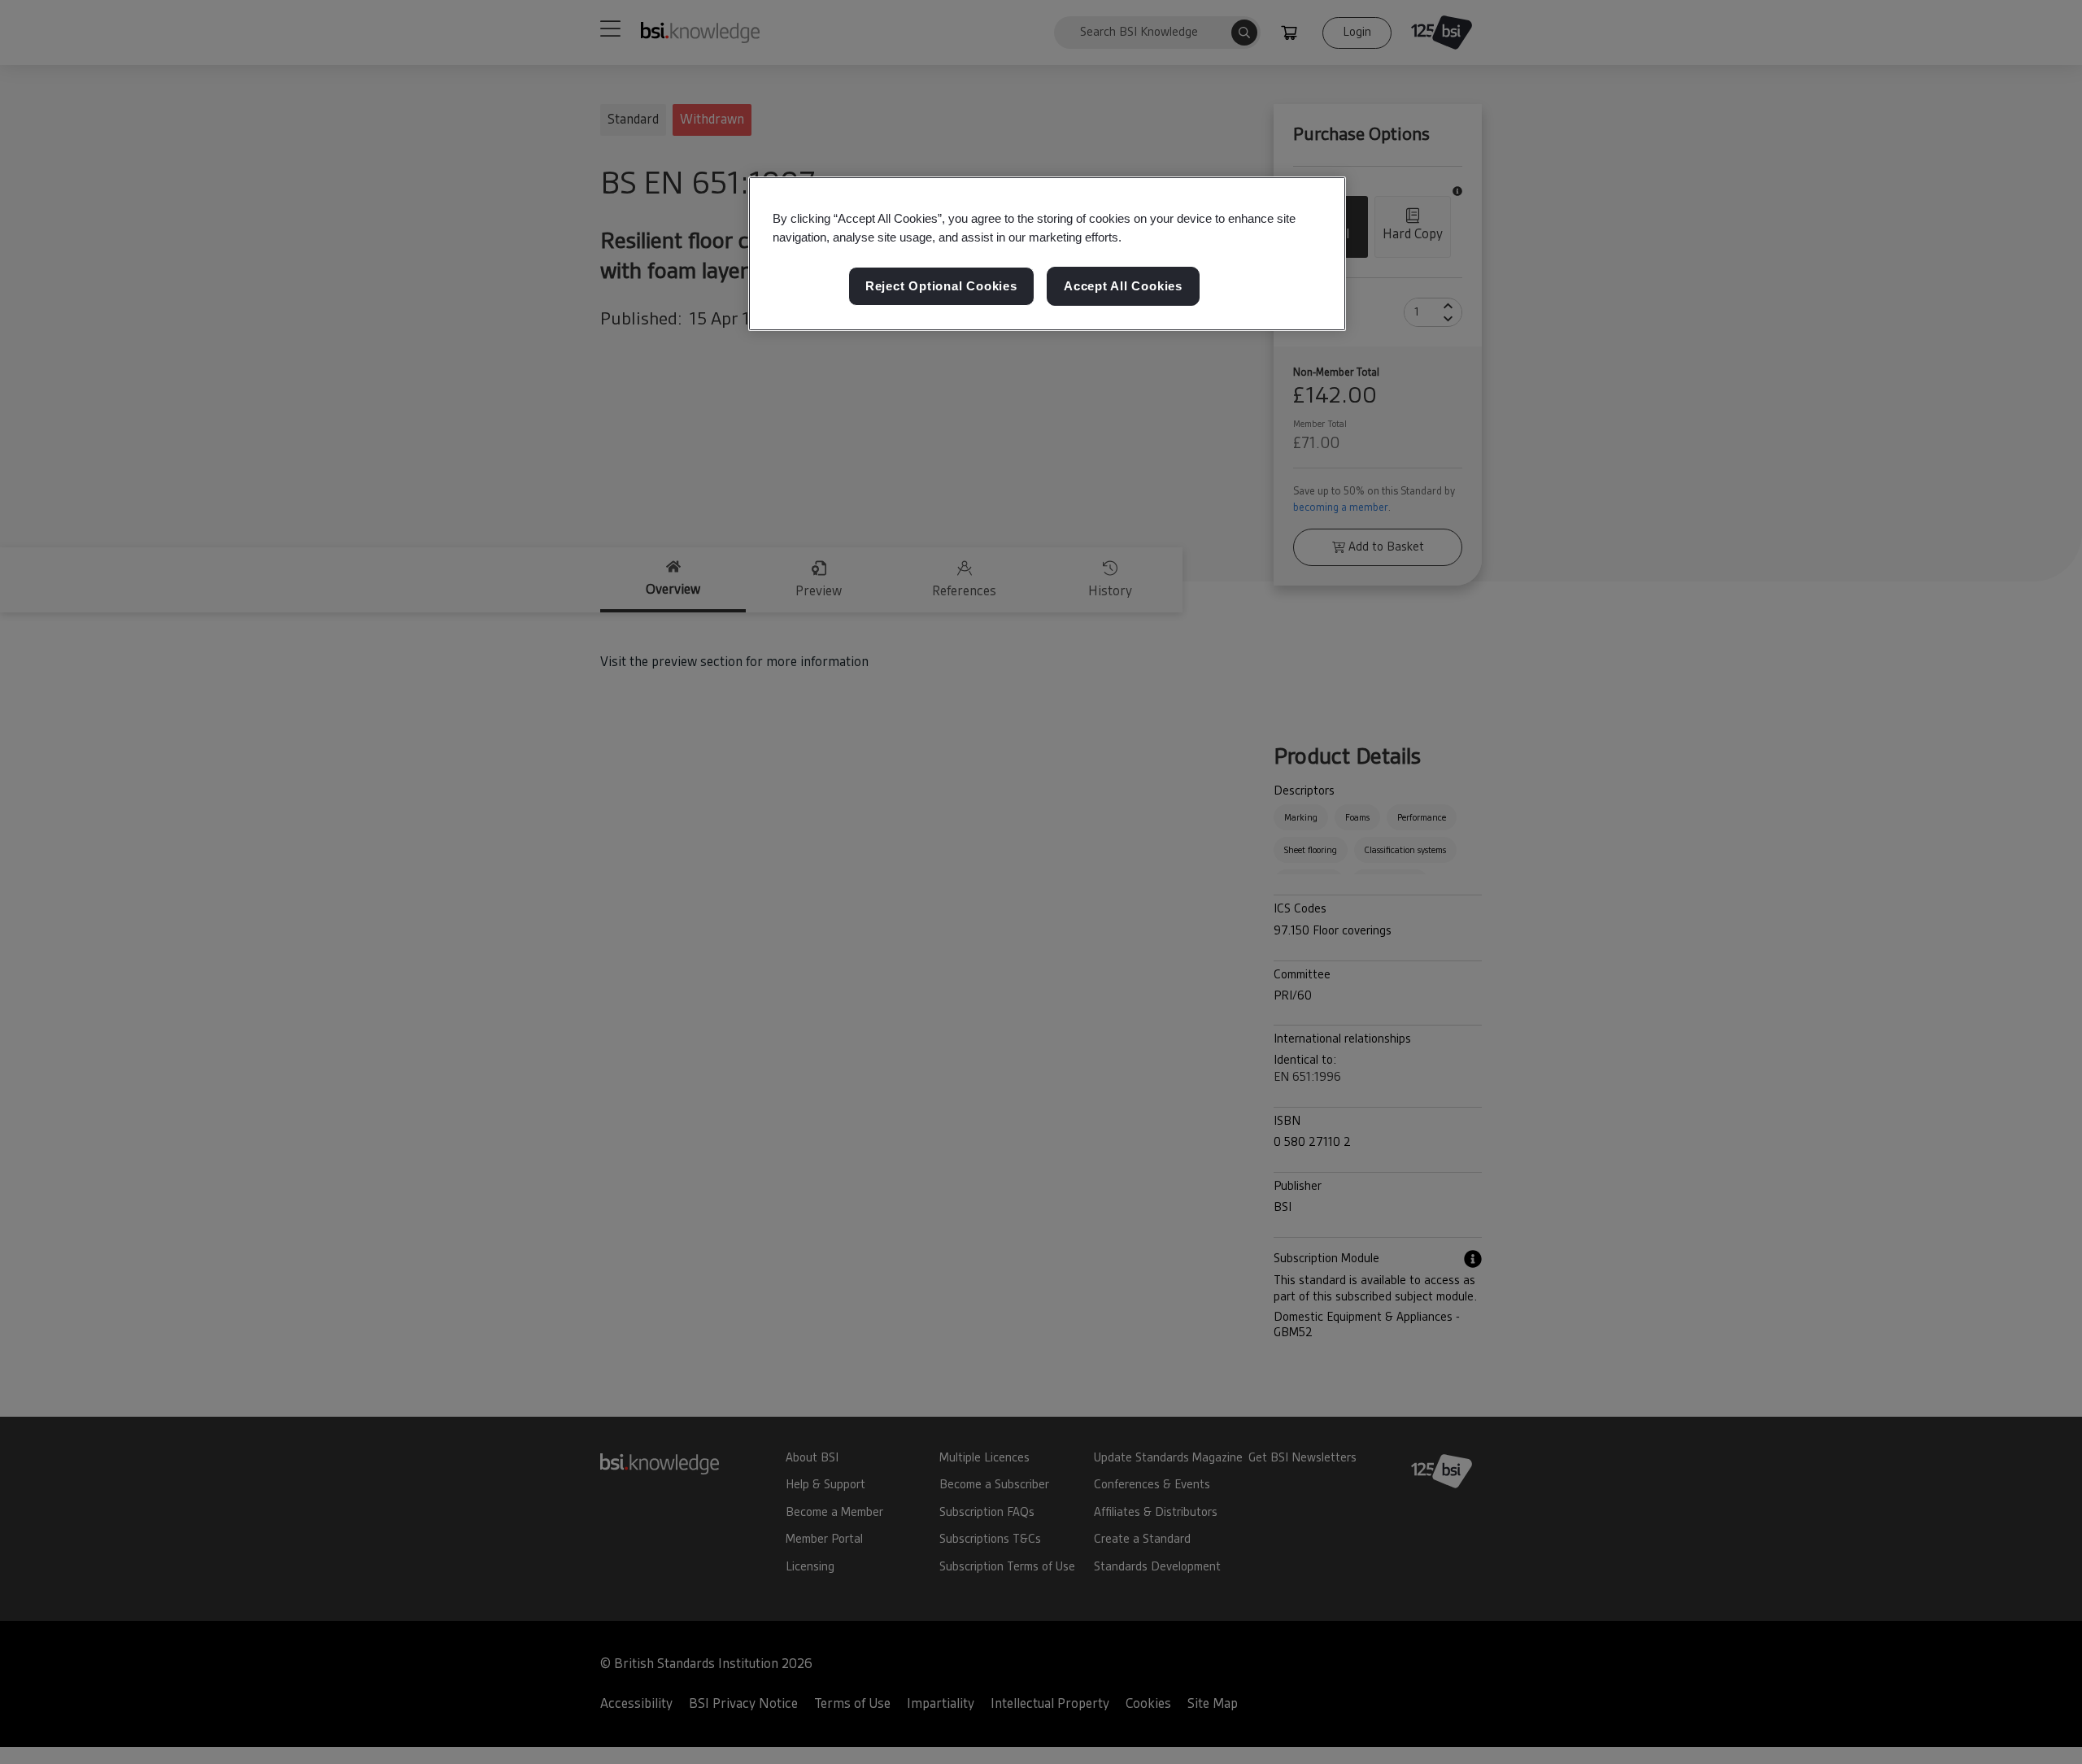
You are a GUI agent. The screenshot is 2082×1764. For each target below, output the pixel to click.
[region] (1047, 254)
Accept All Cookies (1123, 286)
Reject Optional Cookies (941, 286)
